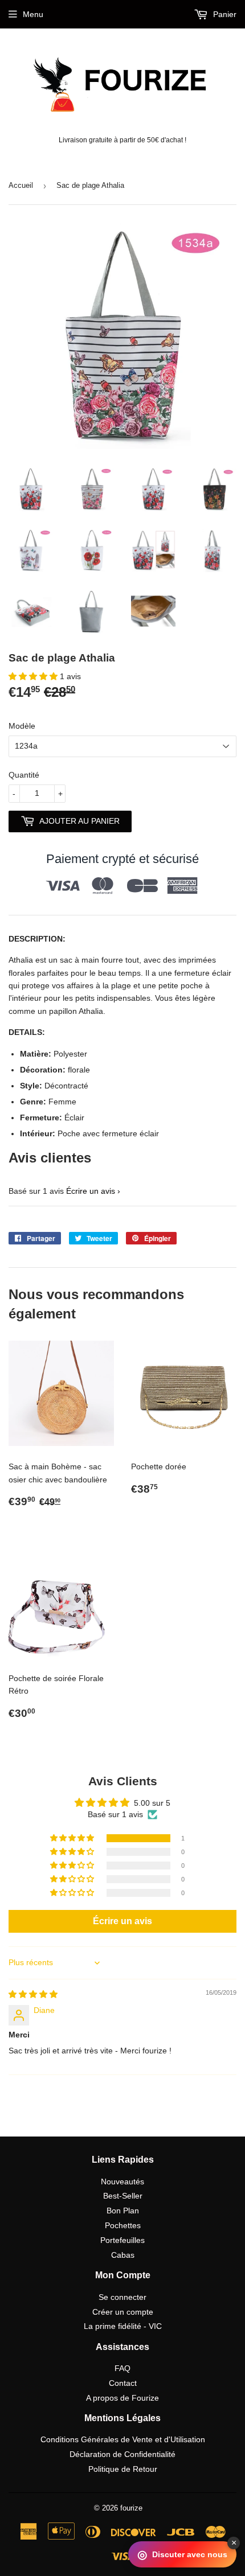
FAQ (122, 2368)
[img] (33, 1994)
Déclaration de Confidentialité (122, 2454)
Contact (123, 2383)
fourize (131, 2508)
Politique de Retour (123, 2469)
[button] (34, 676)
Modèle (22, 726)
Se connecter (122, 2297)
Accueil (21, 185)
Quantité (24, 775)
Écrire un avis (91, 1191)
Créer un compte (123, 2312)
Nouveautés (122, 2181)
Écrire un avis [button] (122, 1921)
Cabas (123, 2255)
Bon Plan (123, 2211)
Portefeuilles (122, 2240)
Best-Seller (123, 2196)
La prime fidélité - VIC (123, 2326)
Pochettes (123, 2225)
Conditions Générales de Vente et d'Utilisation (123, 2439)
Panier (224, 14)
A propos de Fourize (122, 2398)
